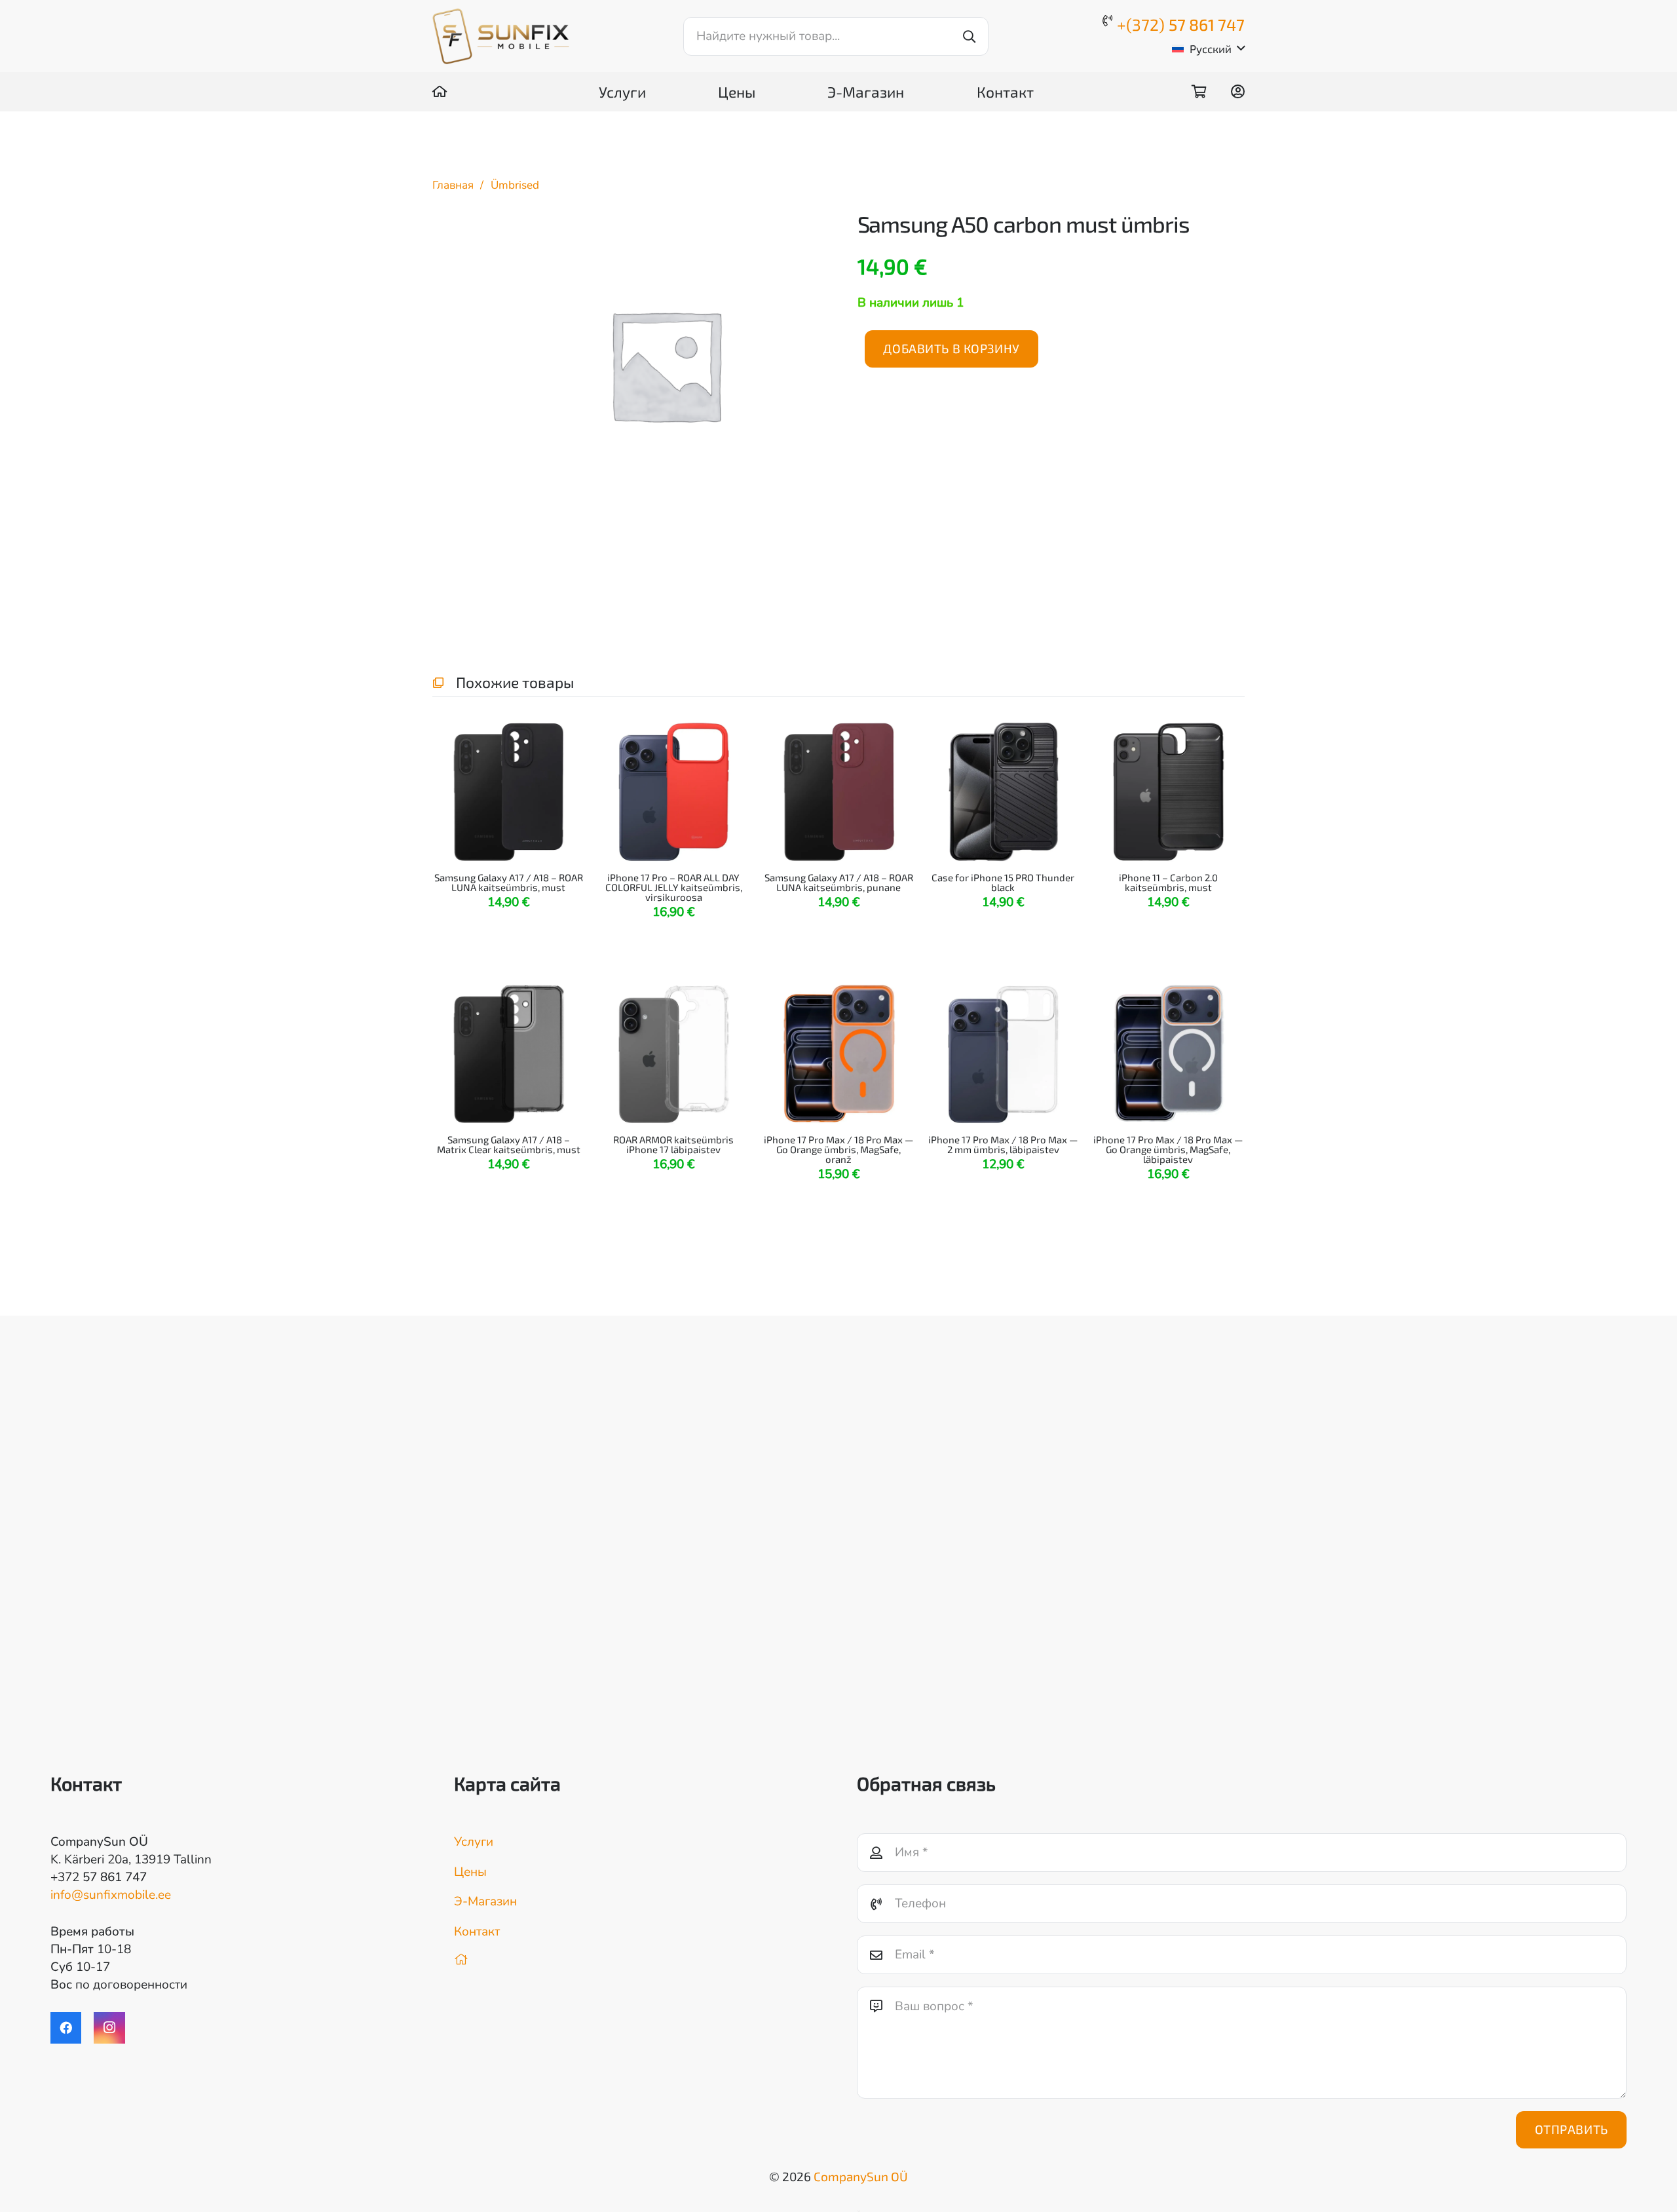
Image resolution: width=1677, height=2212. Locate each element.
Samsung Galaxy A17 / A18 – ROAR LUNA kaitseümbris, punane (838, 882)
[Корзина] (1199, 92)
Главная (453, 185)
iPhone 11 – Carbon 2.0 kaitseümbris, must (1168, 882)
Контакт (477, 1932)
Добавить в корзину (951, 348)
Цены (470, 1872)
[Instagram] (109, 2028)
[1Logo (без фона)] (501, 36)
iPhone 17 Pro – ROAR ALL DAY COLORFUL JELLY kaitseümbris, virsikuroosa (674, 887)
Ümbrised (515, 185)
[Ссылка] (440, 91)
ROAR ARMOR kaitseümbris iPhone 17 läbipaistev (673, 1144)
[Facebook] (66, 2028)
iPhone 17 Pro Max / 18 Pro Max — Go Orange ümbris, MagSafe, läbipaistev (1169, 1149)
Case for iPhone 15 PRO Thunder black (1004, 882)
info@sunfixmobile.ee (111, 1895)
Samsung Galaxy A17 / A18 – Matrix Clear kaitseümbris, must (509, 1144)
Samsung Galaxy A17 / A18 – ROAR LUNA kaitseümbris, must (509, 882)
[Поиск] (969, 36)
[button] (1208, 48)
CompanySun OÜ (861, 2176)
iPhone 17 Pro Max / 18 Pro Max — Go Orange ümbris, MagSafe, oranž (838, 1149)
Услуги (474, 1842)
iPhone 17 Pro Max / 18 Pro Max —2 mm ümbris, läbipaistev (1004, 1144)
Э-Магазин (485, 1901)
